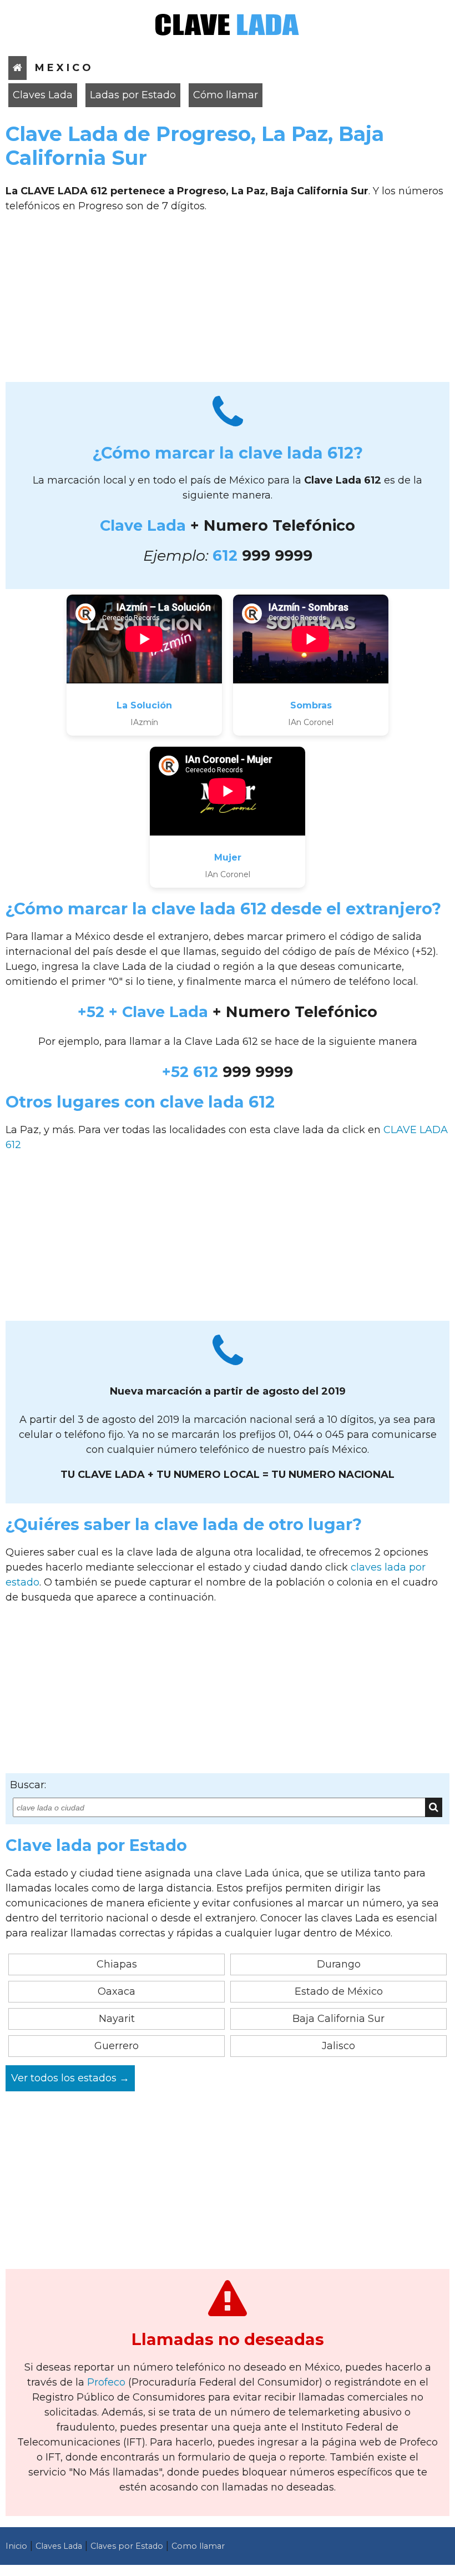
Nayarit (117, 2019)
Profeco (106, 2382)
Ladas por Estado (133, 95)
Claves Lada (43, 95)
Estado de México (339, 1991)
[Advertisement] (228, 301)
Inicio (16, 2546)
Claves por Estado (127, 2546)
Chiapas (117, 1964)
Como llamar (198, 2546)
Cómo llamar (226, 95)
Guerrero (117, 2046)
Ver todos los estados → (70, 2078)
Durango (339, 1964)
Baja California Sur (338, 2019)
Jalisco (338, 2046)
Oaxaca (117, 1991)
